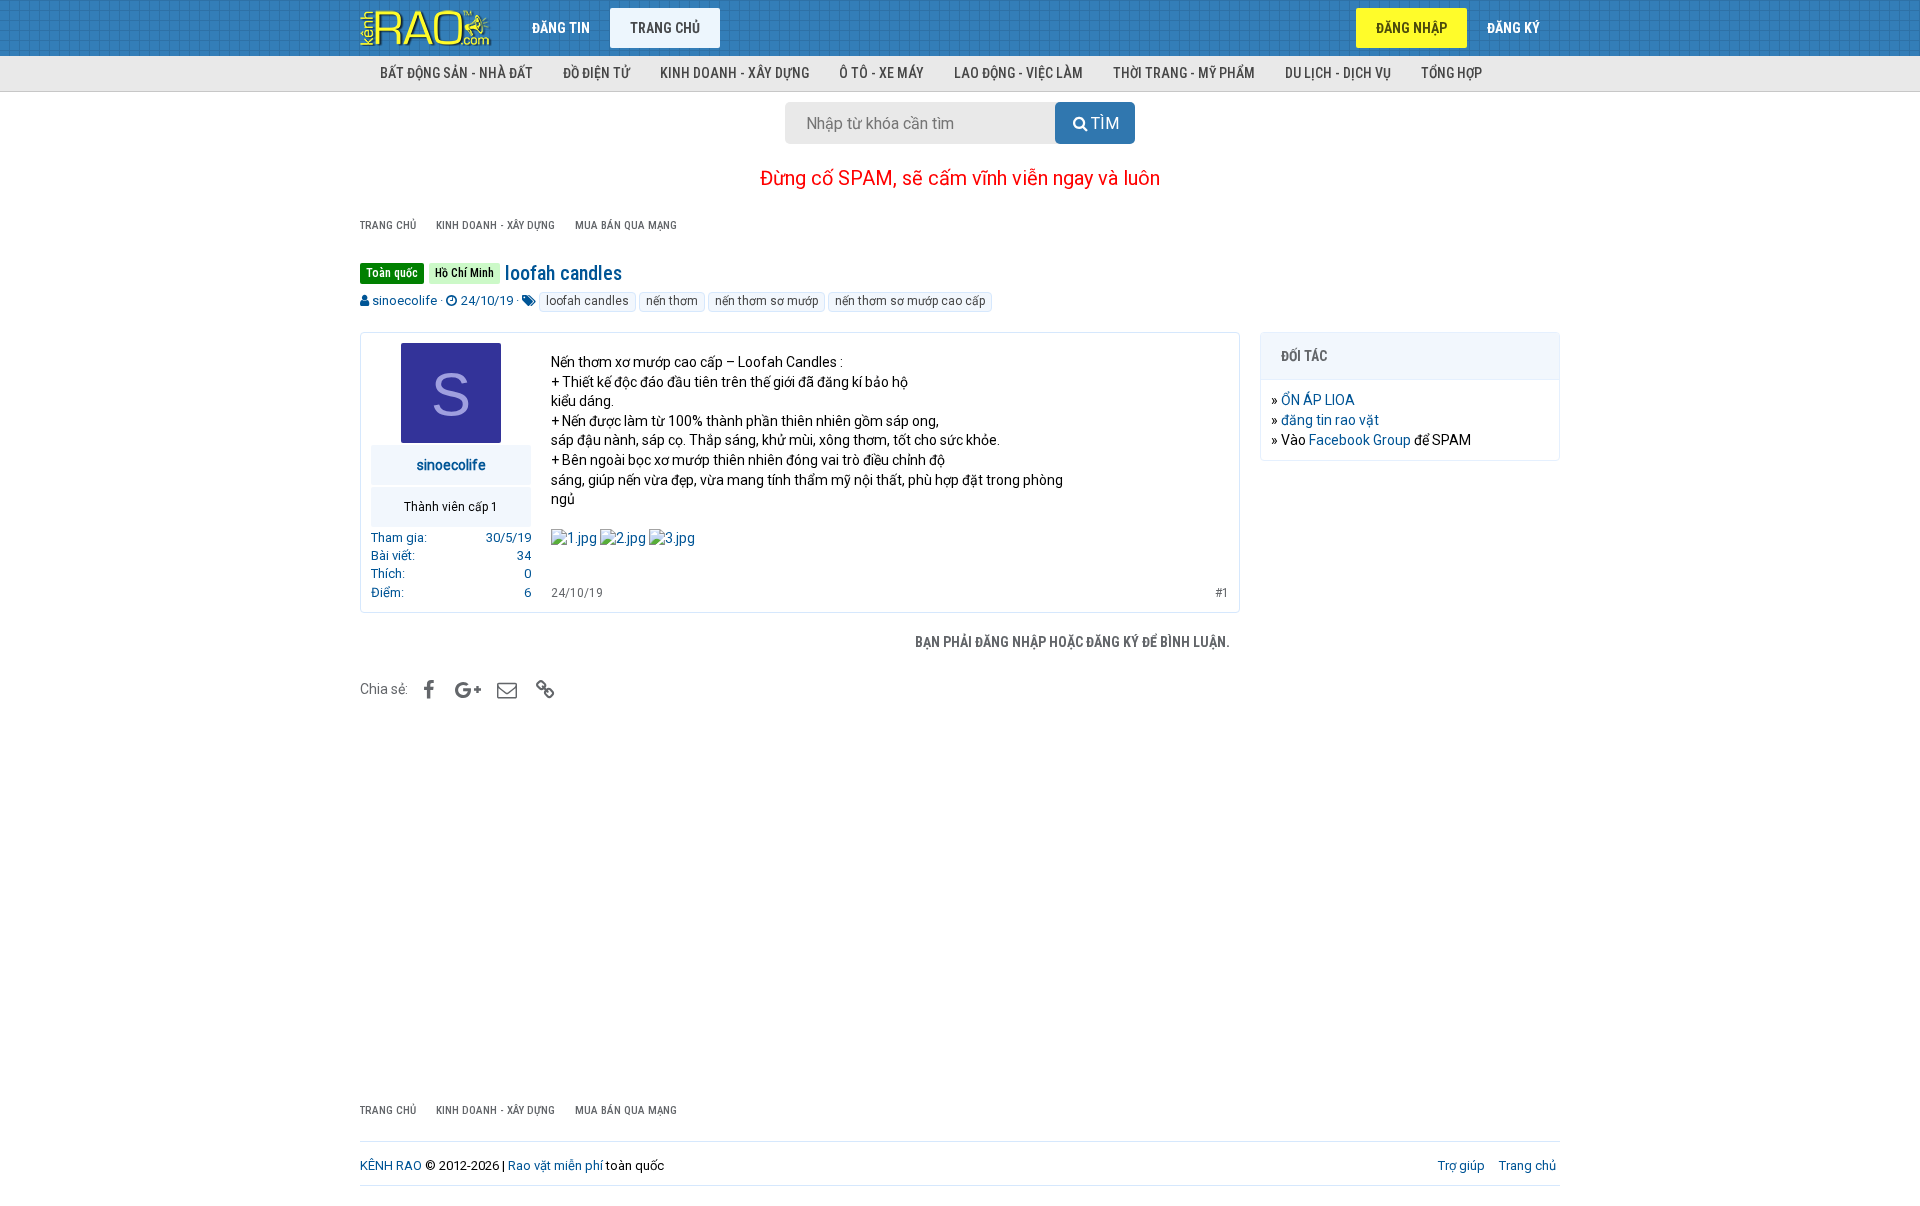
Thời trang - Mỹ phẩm (1184, 73)
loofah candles (587, 301)
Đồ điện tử (596, 73)
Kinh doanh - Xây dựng (734, 73)
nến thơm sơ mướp (766, 301)
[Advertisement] (1410, 781)
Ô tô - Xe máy (881, 73)
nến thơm (672, 301)
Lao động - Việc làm (1018, 73)
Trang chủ (665, 28)
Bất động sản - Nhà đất (456, 73)
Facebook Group (1360, 440)
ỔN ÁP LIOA (1318, 400)
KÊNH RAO (391, 1165)
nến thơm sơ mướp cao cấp (910, 301)
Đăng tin (561, 28)
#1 (1222, 593)
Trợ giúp (1461, 1165)
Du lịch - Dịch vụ (1338, 73)
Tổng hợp (1451, 73)
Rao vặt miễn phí (555, 1165)
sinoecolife (404, 300)
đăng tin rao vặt (1330, 420)
